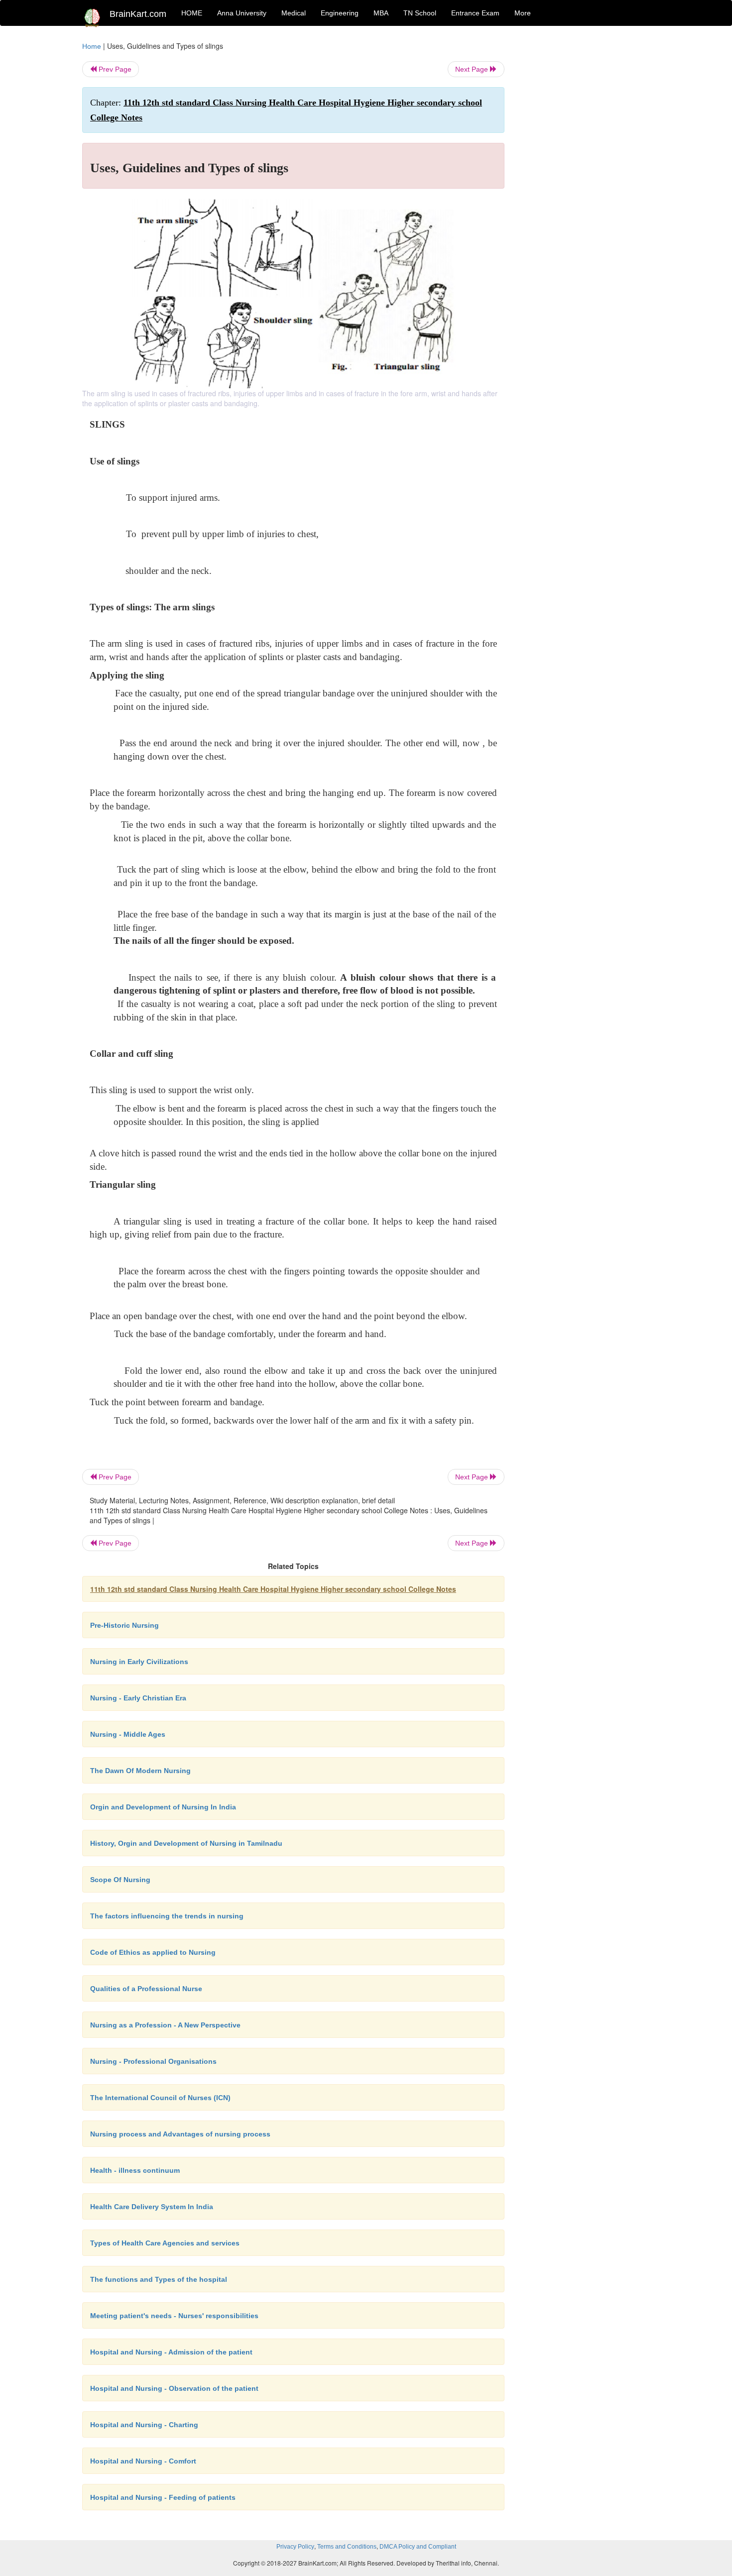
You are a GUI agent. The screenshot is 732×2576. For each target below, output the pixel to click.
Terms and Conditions (347, 2547)
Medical (294, 13)
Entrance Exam (475, 13)
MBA (381, 13)
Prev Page (114, 69)
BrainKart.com (138, 14)
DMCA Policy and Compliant (418, 2547)
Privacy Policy (295, 2547)
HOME (192, 13)
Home (92, 46)
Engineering (340, 13)
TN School (420, 13)
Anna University (242, 13)
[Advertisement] (585, 190)
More (523, 13)
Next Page (473, 69)
